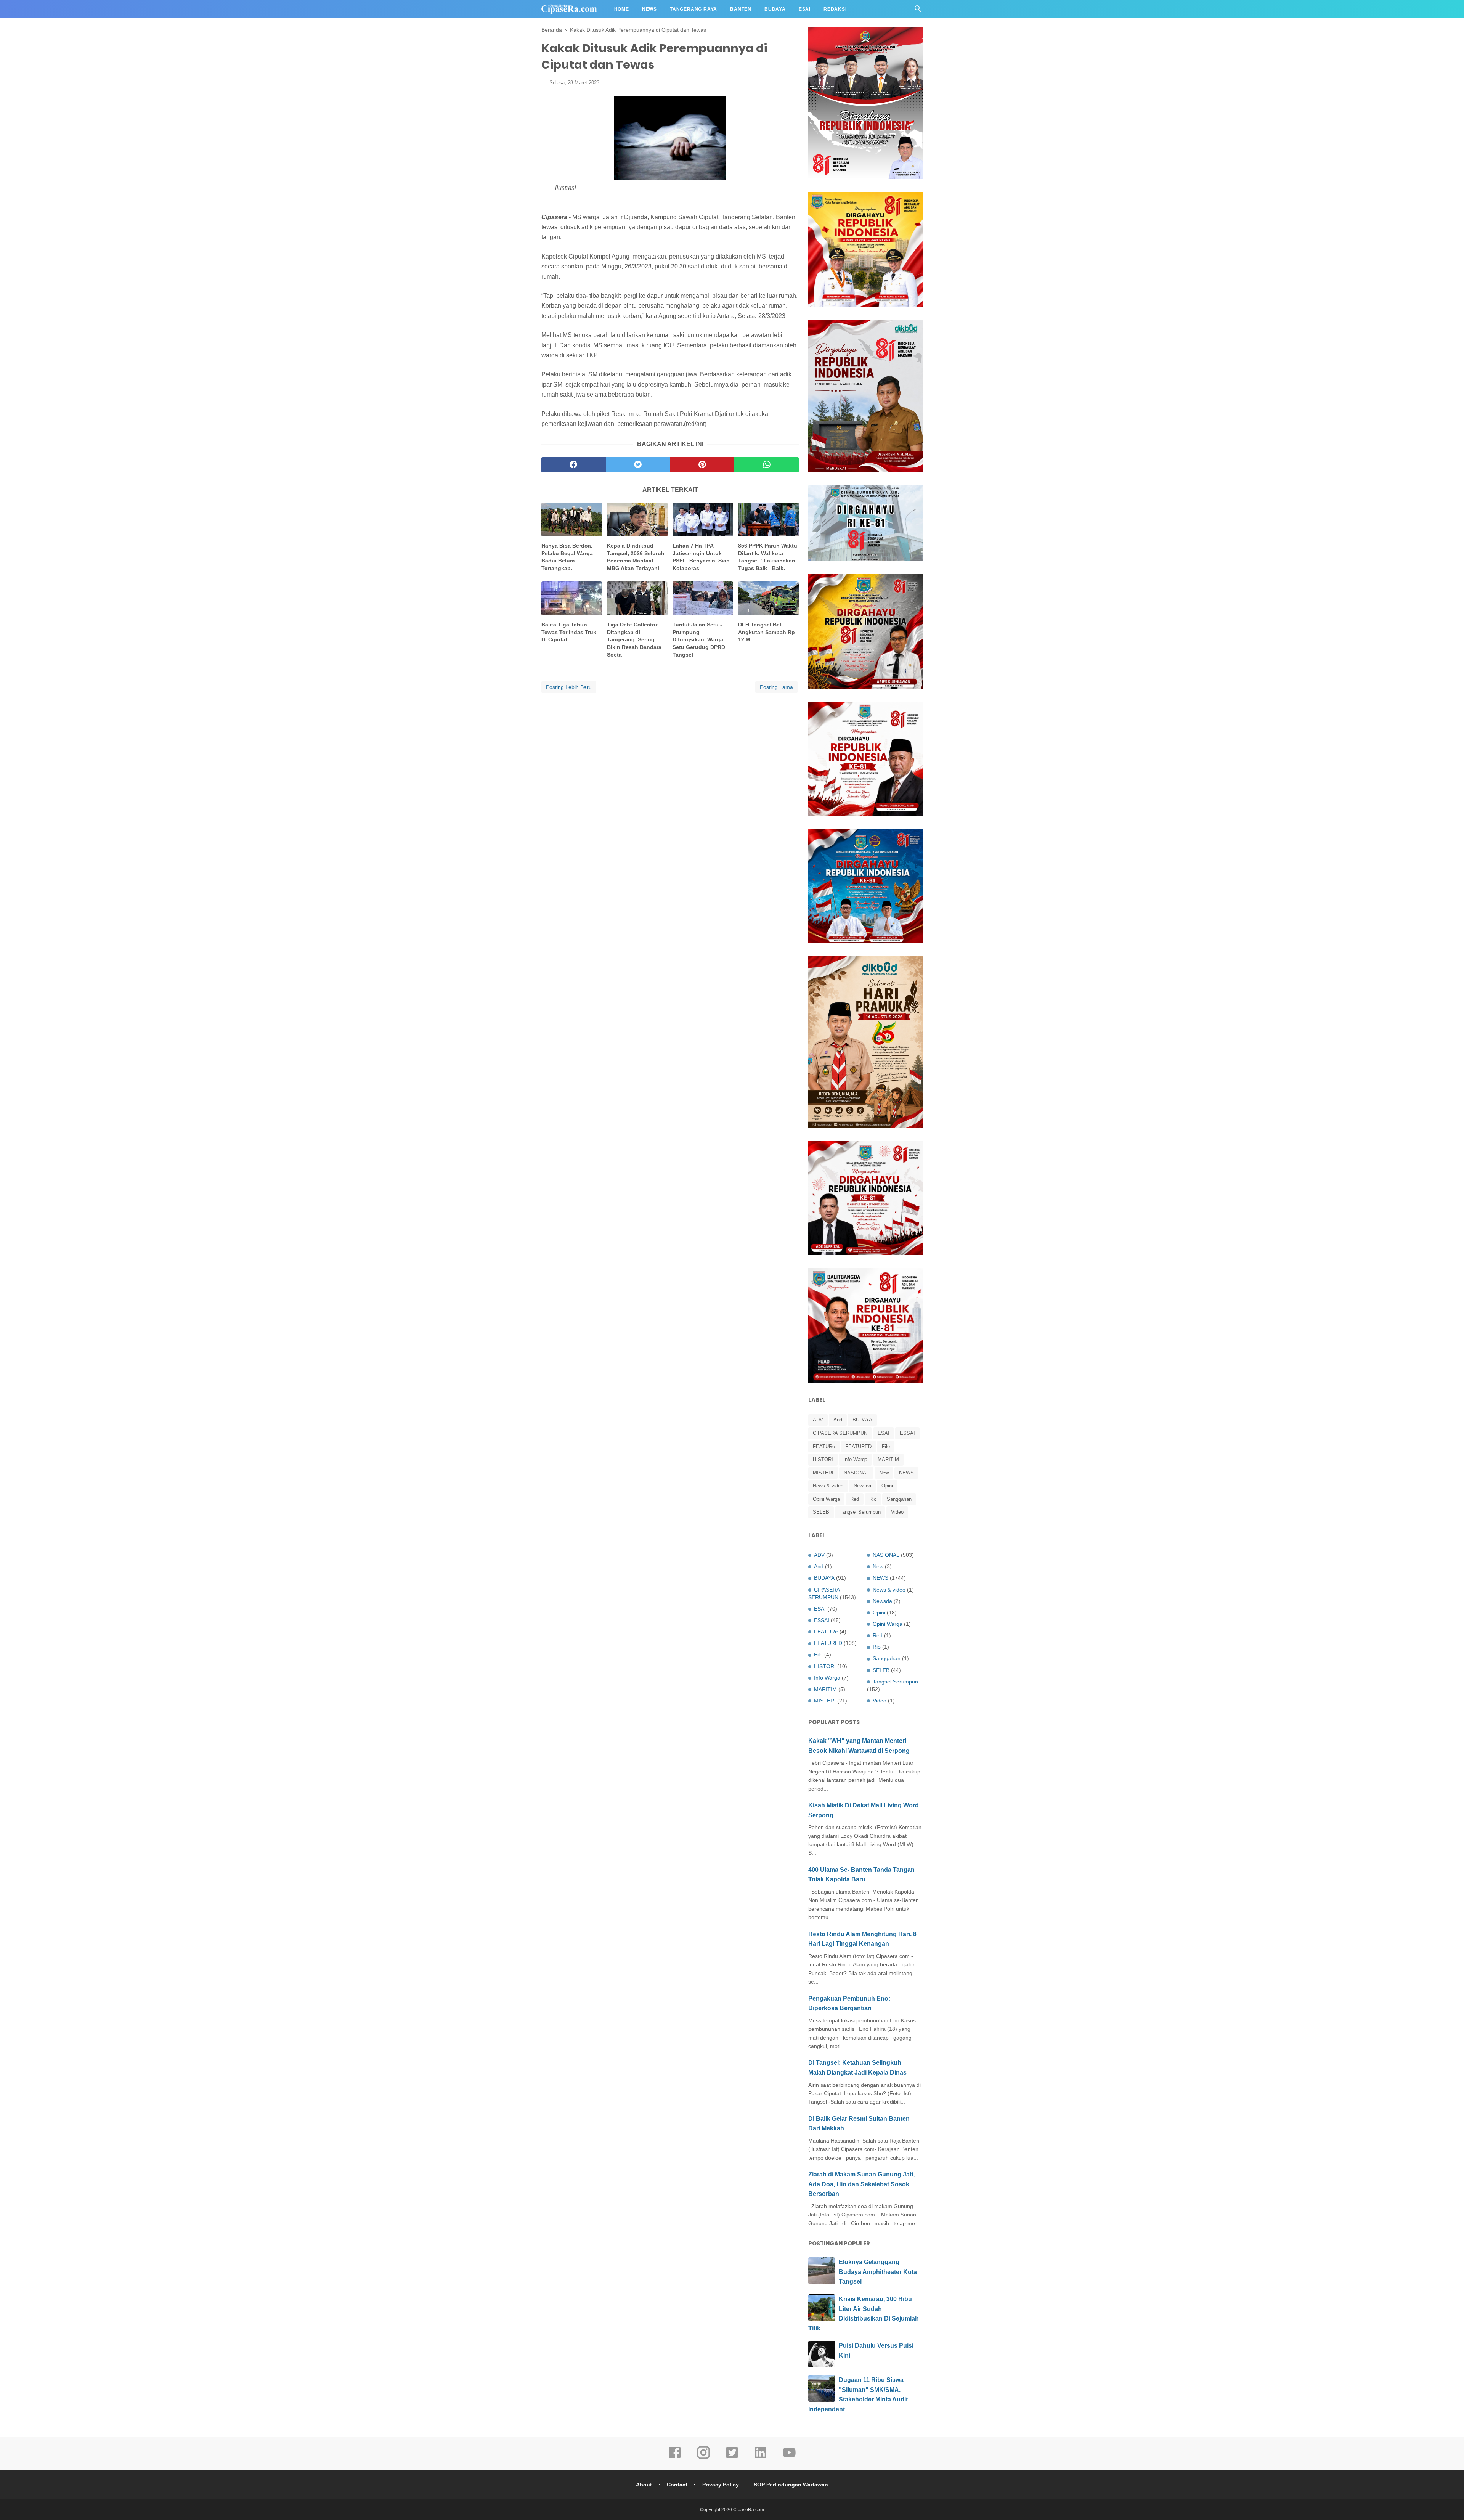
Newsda (862, 1486)
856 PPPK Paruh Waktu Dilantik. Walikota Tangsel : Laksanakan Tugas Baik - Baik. (768, 557)
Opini (887, 1486)
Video (897, 1512)
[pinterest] (702, 465)
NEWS (906, 1473)
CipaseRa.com (749, 2510)
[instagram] (703, 2458)
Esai (805, 9)
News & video (828, 1486)
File (886, 1446)
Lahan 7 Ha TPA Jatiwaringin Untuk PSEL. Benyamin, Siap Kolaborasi (701, 557)
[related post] (572, 520)
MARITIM (888, 1459)
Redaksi (835, 9)
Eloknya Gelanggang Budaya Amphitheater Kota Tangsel (878, 2272)
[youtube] (789, 2458)
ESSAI (907, 1433)
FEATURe (824, 1446)
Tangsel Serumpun (860, 1512)
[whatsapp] (767, 465)
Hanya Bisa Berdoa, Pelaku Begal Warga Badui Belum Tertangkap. (567, 557)
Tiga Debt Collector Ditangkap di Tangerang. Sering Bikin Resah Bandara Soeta (634, 639)
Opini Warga (826, 1499)
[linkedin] (761, 2458)
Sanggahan (899, 1499)
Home (622, 9)
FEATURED (858, 1446)
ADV (818, 1420)
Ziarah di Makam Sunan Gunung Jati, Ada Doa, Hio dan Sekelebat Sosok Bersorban (861, 2184)
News (649, 9)
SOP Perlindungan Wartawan (791, 2485)
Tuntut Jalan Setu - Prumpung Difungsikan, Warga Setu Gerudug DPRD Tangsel (699, 639)
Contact (677, 2485)
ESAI (884, 1433)
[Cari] (918, 11)
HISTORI (823, 1459)
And (838, 1420)
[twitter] (638, 465)
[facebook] (574, 465)
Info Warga (855, 1459)
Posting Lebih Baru (569, 687)
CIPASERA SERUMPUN (840, 1433)
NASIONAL (856, 1473)
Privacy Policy (721, 2485)
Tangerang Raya (693, 9)
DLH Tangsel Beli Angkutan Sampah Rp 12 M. (767, 632)
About (644, 2485)
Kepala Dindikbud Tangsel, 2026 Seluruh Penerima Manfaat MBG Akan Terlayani (636, 557)
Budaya (775, 9)
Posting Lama (776, 687)
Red (855, 1499)
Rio (873, 1499)
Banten (741, 9)
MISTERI (823, 1473)
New (884, 1473)
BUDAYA (862, 1420)
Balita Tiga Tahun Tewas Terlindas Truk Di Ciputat (569, 632)
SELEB (821, 1512)
